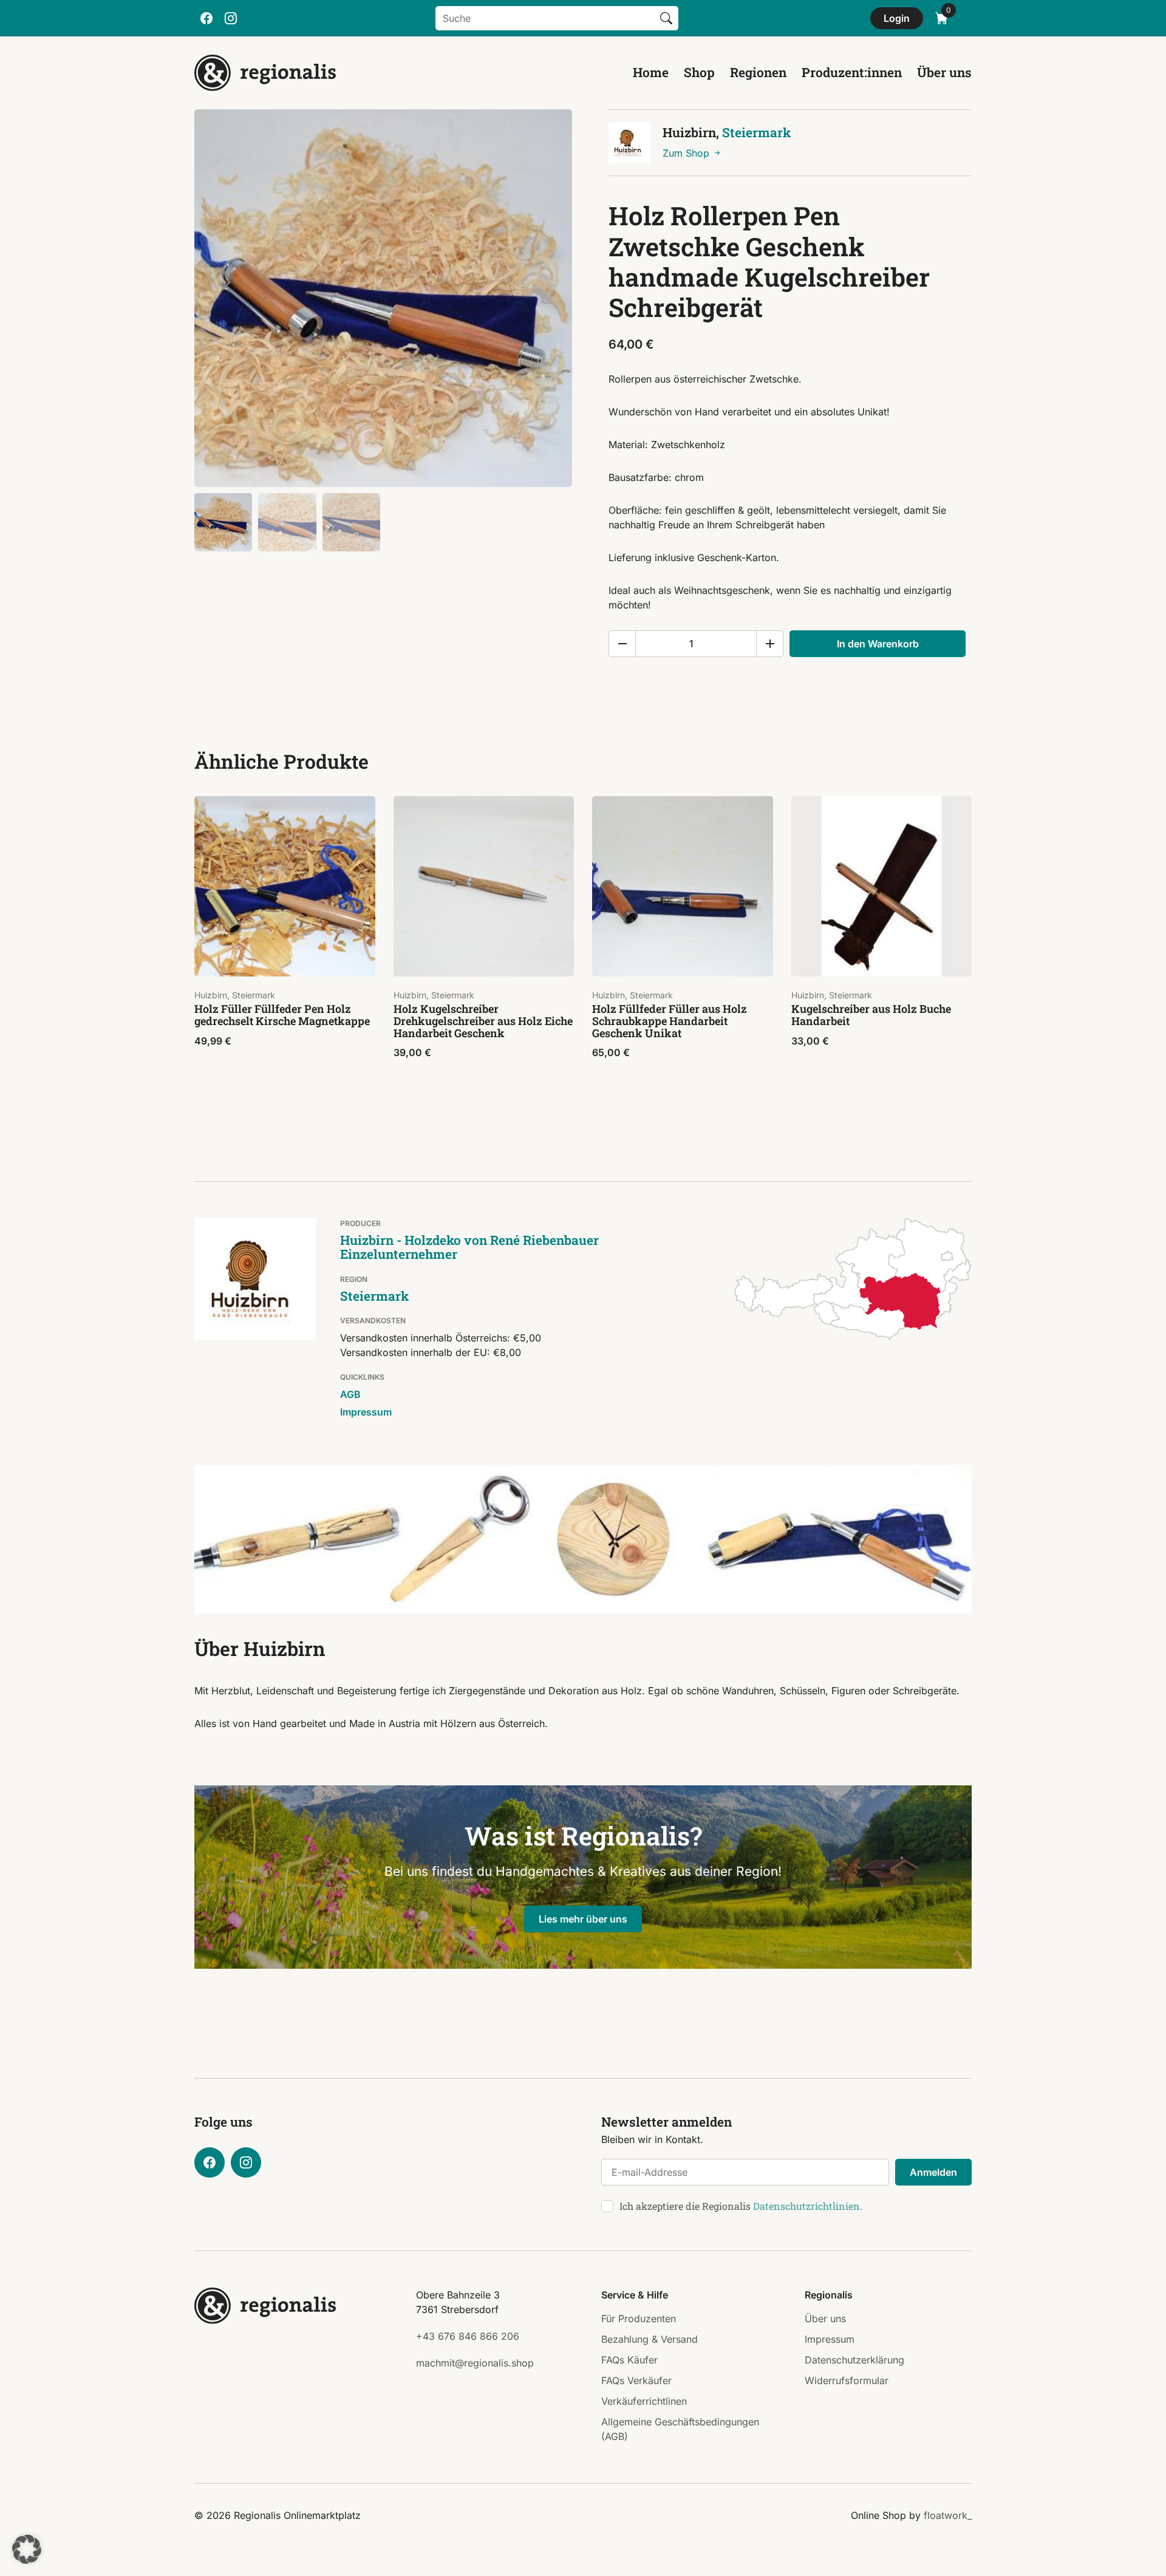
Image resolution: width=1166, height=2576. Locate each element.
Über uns (944, 72)
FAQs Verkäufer (636, 2380)
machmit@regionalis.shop (475, 2363)
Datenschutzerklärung (854, 2360)
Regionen (758, 72)
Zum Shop (687, 153)
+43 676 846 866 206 (468, 2336)
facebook (206, 18)
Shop (699, 72)
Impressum (366, 1412)
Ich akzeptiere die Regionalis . (741, 2206)
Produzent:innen (852, 72)
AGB (350, 1394)
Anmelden (933, 2172)
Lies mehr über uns (583, 1919)
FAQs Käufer (629, 2360)
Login (897, 18)
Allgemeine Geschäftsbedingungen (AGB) (680, 2429)
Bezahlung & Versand (649, 2339)
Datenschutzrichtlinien (806, 2206)
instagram (231, 18)
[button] (27, 2549)
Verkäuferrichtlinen (644, 2401)
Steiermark (756, 132)
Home (651, 72)
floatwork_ (948, 2515)
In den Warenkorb (878, 644)
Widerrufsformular (847, 2380)
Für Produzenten (639, 2319)
